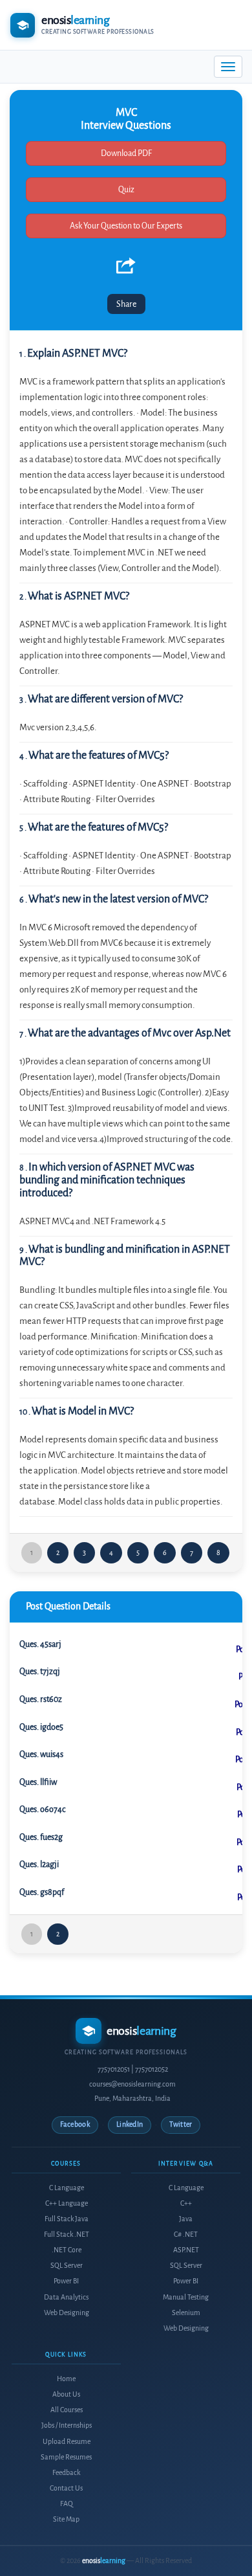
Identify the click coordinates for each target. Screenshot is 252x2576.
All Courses (67, 2410)
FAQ (67, 2504)
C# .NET (186, 2234)
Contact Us (66, 2488)
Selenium (186, 2313)
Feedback (66, 2473)
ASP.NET (186, 2250)
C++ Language (67, 2203)
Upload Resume (67, 2442)
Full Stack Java (67, 2219)
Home (66, 2379)
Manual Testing (186, 2297)
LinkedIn (130, 2124)
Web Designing (67, 2313)
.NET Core (67, 2250)
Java (186, 2219)
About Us (66, 2394)
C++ (186, 2203)
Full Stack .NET (67, 2234)
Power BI (66, 2281)
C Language (67, 2188)
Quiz (126, 189)
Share (126, 304)
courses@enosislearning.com (132, 2084)
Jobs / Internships (67, 2425)
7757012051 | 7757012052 (133, 2069)
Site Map (66, 2519)
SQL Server (67, 2266)
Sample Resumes (66, 2457)
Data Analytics (66, 2297)
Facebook (75, 2124)
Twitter (181, 2124)
